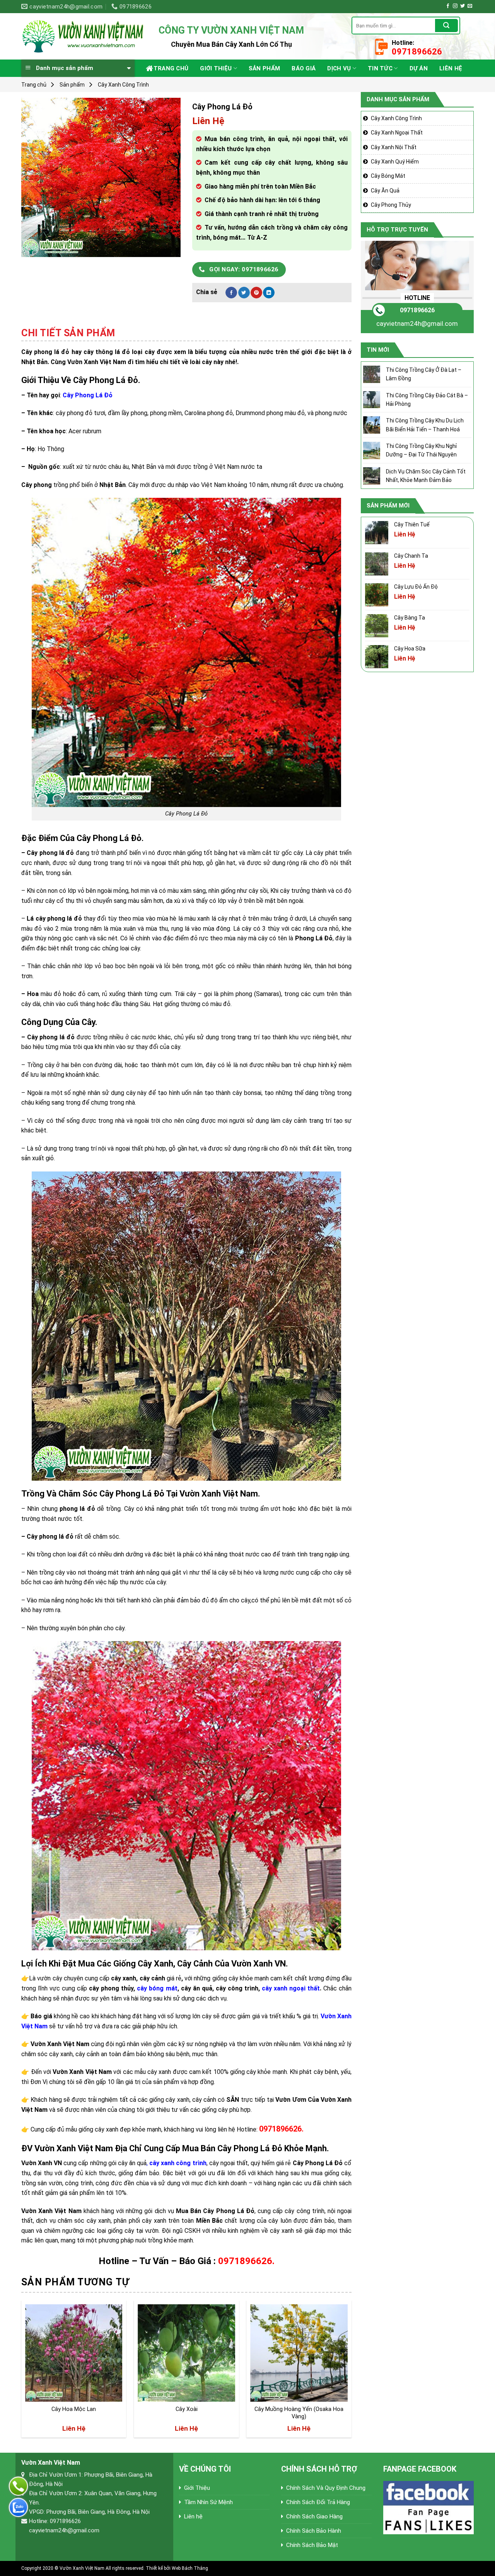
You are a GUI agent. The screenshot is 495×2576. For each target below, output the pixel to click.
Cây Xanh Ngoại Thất (397, 133)
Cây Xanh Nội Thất (394, 147)
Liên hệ (451, 68)
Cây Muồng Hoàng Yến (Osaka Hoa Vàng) (299, 2413)
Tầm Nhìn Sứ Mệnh (208, 2502)
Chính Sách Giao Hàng (314, 2516)
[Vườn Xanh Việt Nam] (84, 36)
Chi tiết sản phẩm (68, 333)
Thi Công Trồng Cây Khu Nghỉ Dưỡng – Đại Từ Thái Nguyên (421, 450)
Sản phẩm (264, 68)
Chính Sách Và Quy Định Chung (326, 2488)
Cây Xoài (187, 2409)
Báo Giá (304, 68)
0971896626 (417, 310)
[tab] (68, 333)
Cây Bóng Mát (388, 176)
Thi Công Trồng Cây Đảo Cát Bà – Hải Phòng (427, 400)
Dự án (419, 68)
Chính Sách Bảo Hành (314, 2531)
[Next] (351, 2372)
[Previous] (22, 2372)
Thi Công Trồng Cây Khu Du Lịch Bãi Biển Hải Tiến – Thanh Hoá (425, 425)
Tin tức (380, 68)
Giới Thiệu (216, 68)
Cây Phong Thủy (391, 205)
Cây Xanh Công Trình (123, 85)
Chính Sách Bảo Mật (312, 2545)
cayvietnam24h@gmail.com (417, 323)
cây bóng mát (157, 1988)
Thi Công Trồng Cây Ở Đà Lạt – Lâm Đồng (424, 374)
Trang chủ (171, 68)
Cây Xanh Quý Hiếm (395, 162)
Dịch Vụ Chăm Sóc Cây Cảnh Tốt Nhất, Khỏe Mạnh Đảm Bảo (426, 476)
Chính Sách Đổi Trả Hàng (318, 2502)
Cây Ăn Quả (385, 191)
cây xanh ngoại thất (291, 1988)
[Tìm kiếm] (446, 26)
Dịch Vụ (339, 68)
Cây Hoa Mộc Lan (74, 2409)
